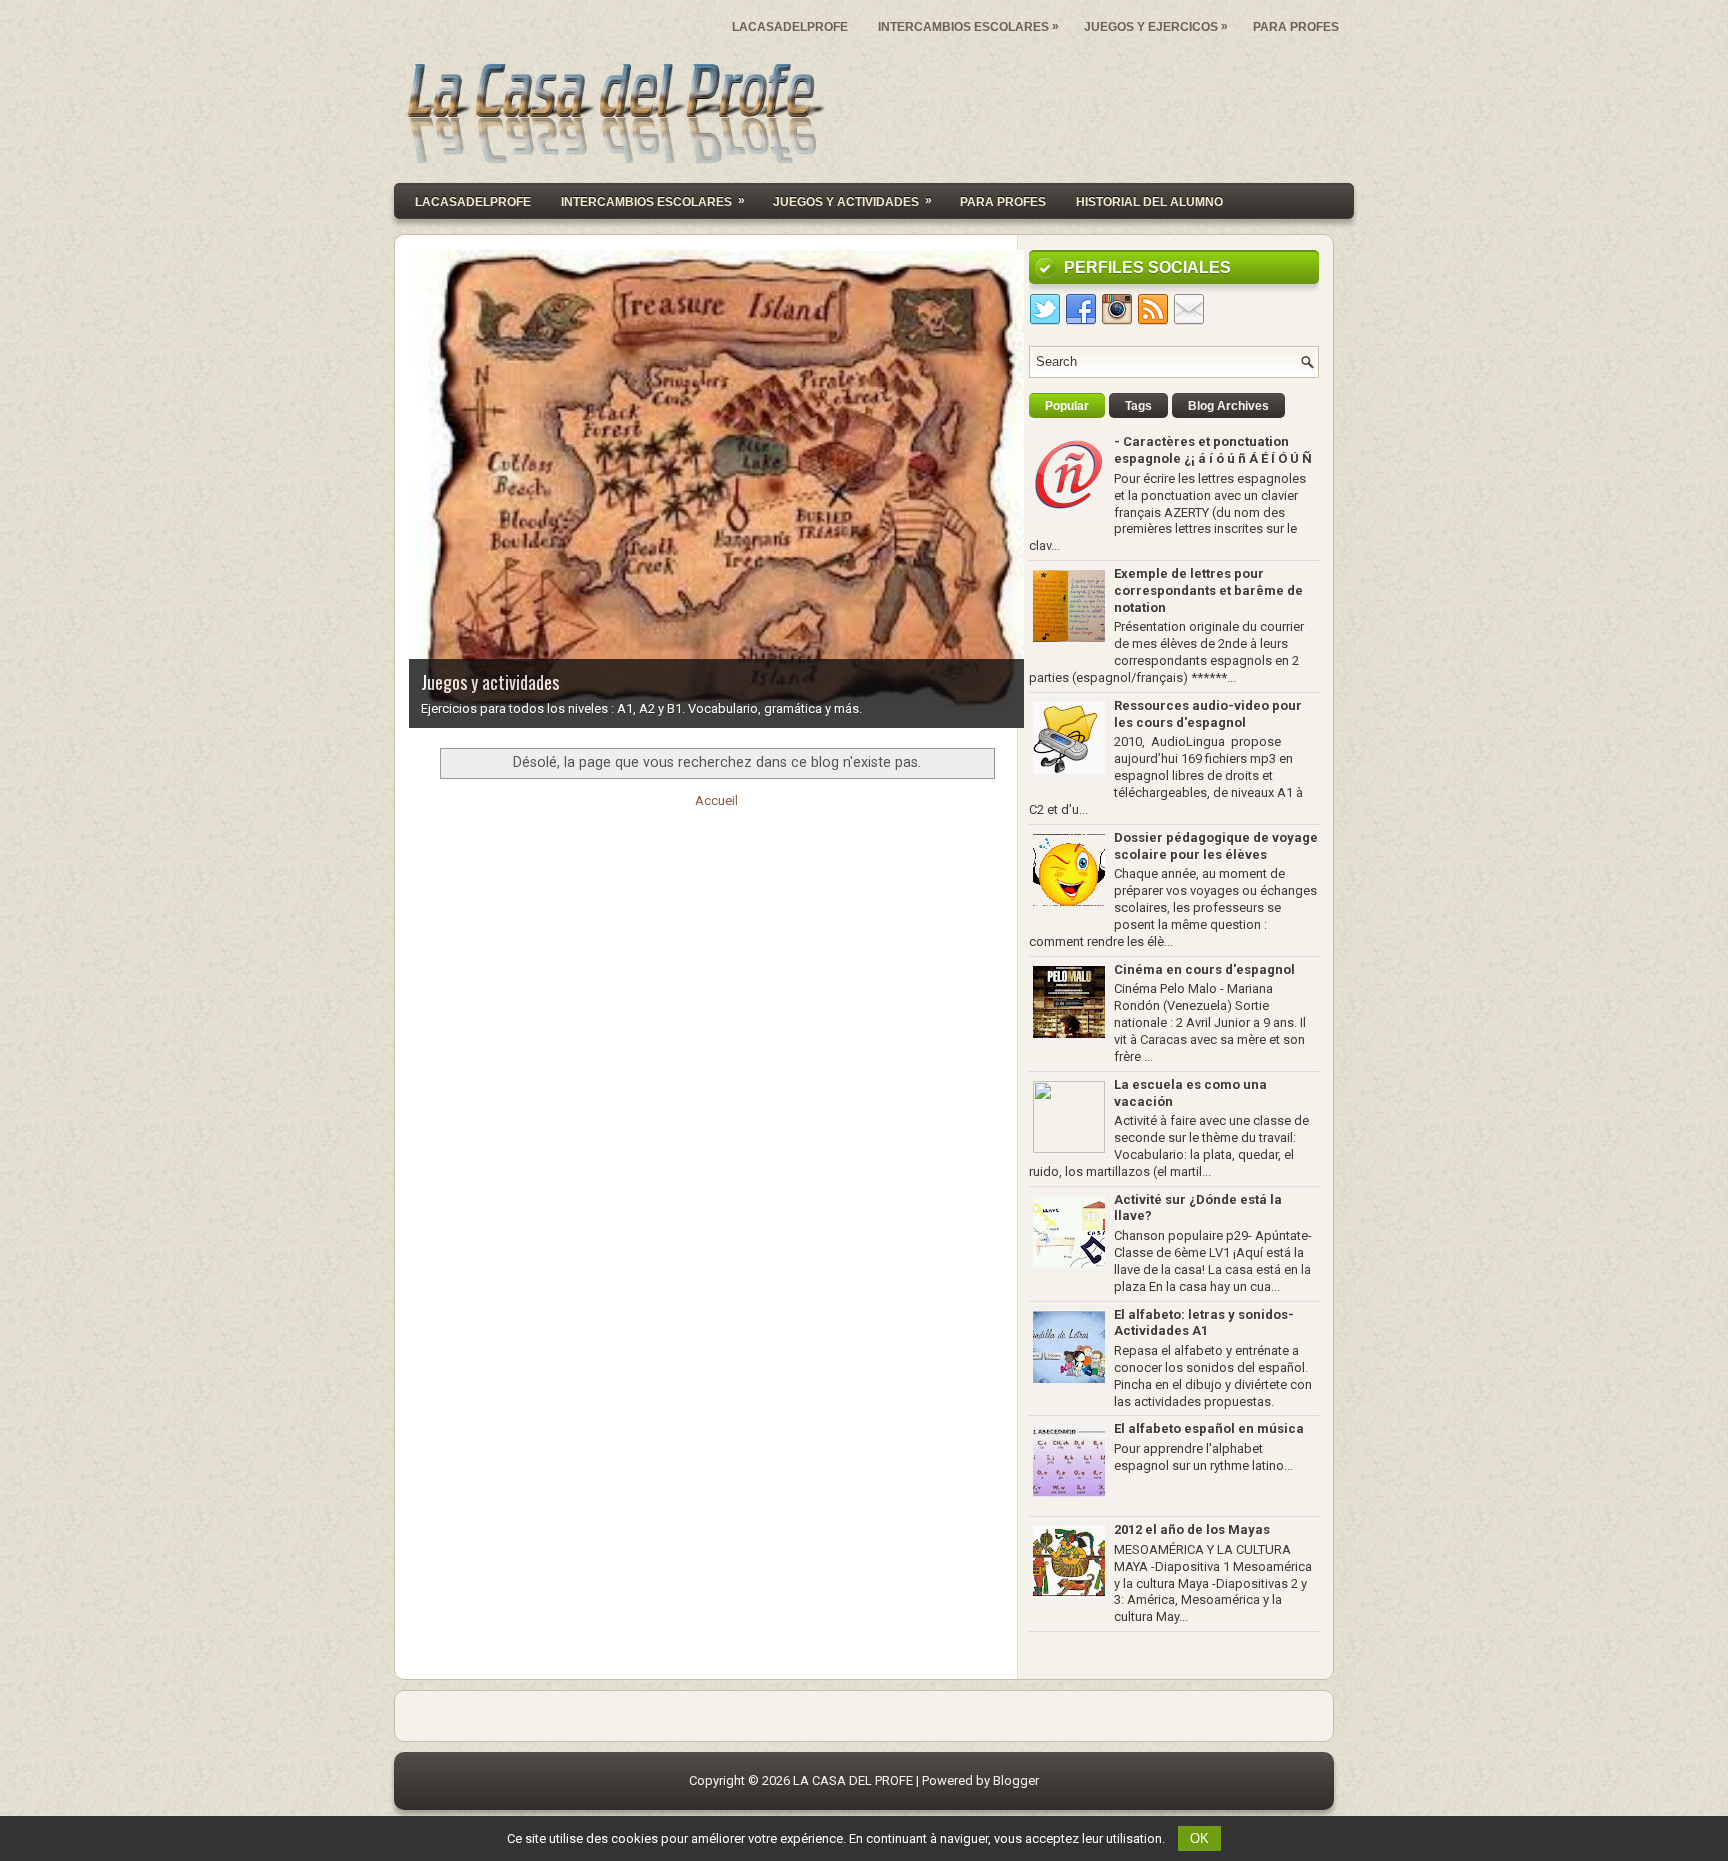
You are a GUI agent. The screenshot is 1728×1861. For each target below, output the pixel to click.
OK (1199, 1838)
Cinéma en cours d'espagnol (1204, 969)
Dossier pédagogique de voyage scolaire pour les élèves (1216, 846)
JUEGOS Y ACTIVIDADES (852, 201)
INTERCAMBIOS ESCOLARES (968, 26)
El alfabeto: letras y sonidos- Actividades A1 (1204, 1323)
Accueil (716, 800)
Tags (1138, 406)
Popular (1067, 406)
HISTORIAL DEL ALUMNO (1149, 202)
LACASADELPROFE (790, 27)
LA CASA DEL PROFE (853, 1780)
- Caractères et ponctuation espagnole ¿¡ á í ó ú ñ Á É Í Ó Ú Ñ (1213, 450)
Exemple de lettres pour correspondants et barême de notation (1208, 590)
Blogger (1016, 1780)
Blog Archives (1228, 406)
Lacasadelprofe (473, 202)
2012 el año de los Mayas (1192, 1529)
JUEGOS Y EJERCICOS (1156, 26)
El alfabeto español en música (1209, 1428)
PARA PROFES (1296, 27)
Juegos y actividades (490, 682)
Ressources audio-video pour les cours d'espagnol (1208, 714)
